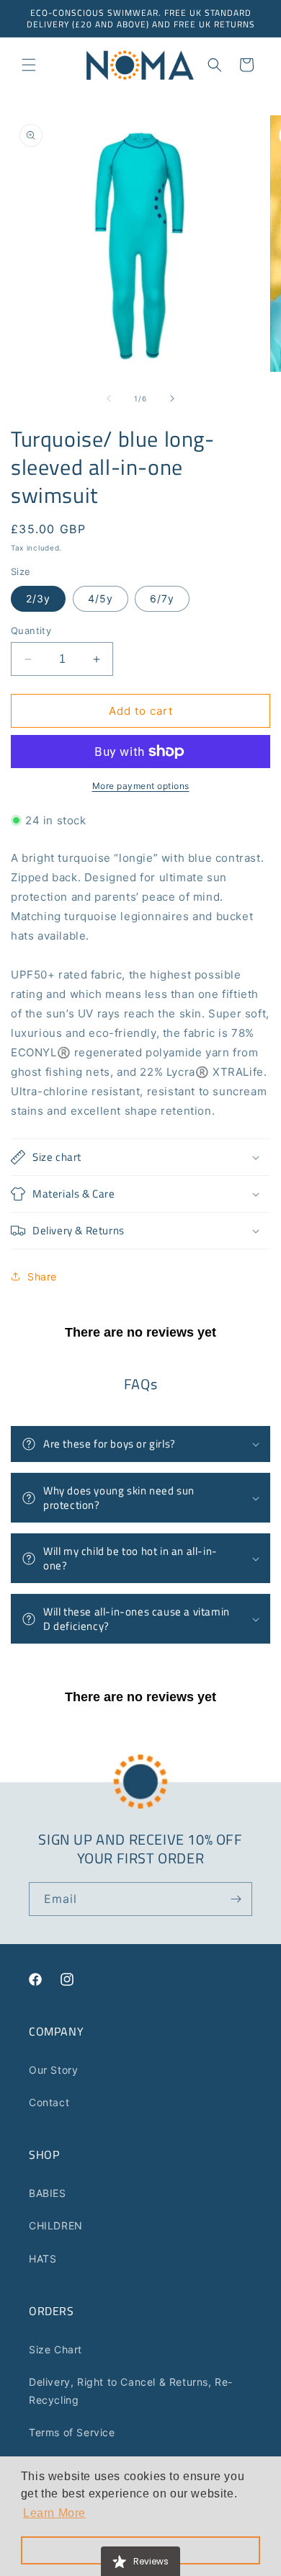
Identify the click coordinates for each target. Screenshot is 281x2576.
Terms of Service (72, 2432)
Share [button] (42, 1276)
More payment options (141, 786)
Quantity (31, 630)
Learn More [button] (54, 2513)
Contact (49, 2102)
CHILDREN (56, 2225)
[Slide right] (172, 398)
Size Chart (55, 2349)
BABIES (48, 2193)
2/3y (38, 598)
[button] (29, 65)
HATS (43, 2259)
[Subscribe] (236, 1899)
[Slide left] (109, 398)
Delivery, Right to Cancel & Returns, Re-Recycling (131, 2391)
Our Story (53, 2070)
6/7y (162, 598)
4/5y (101, 598)
